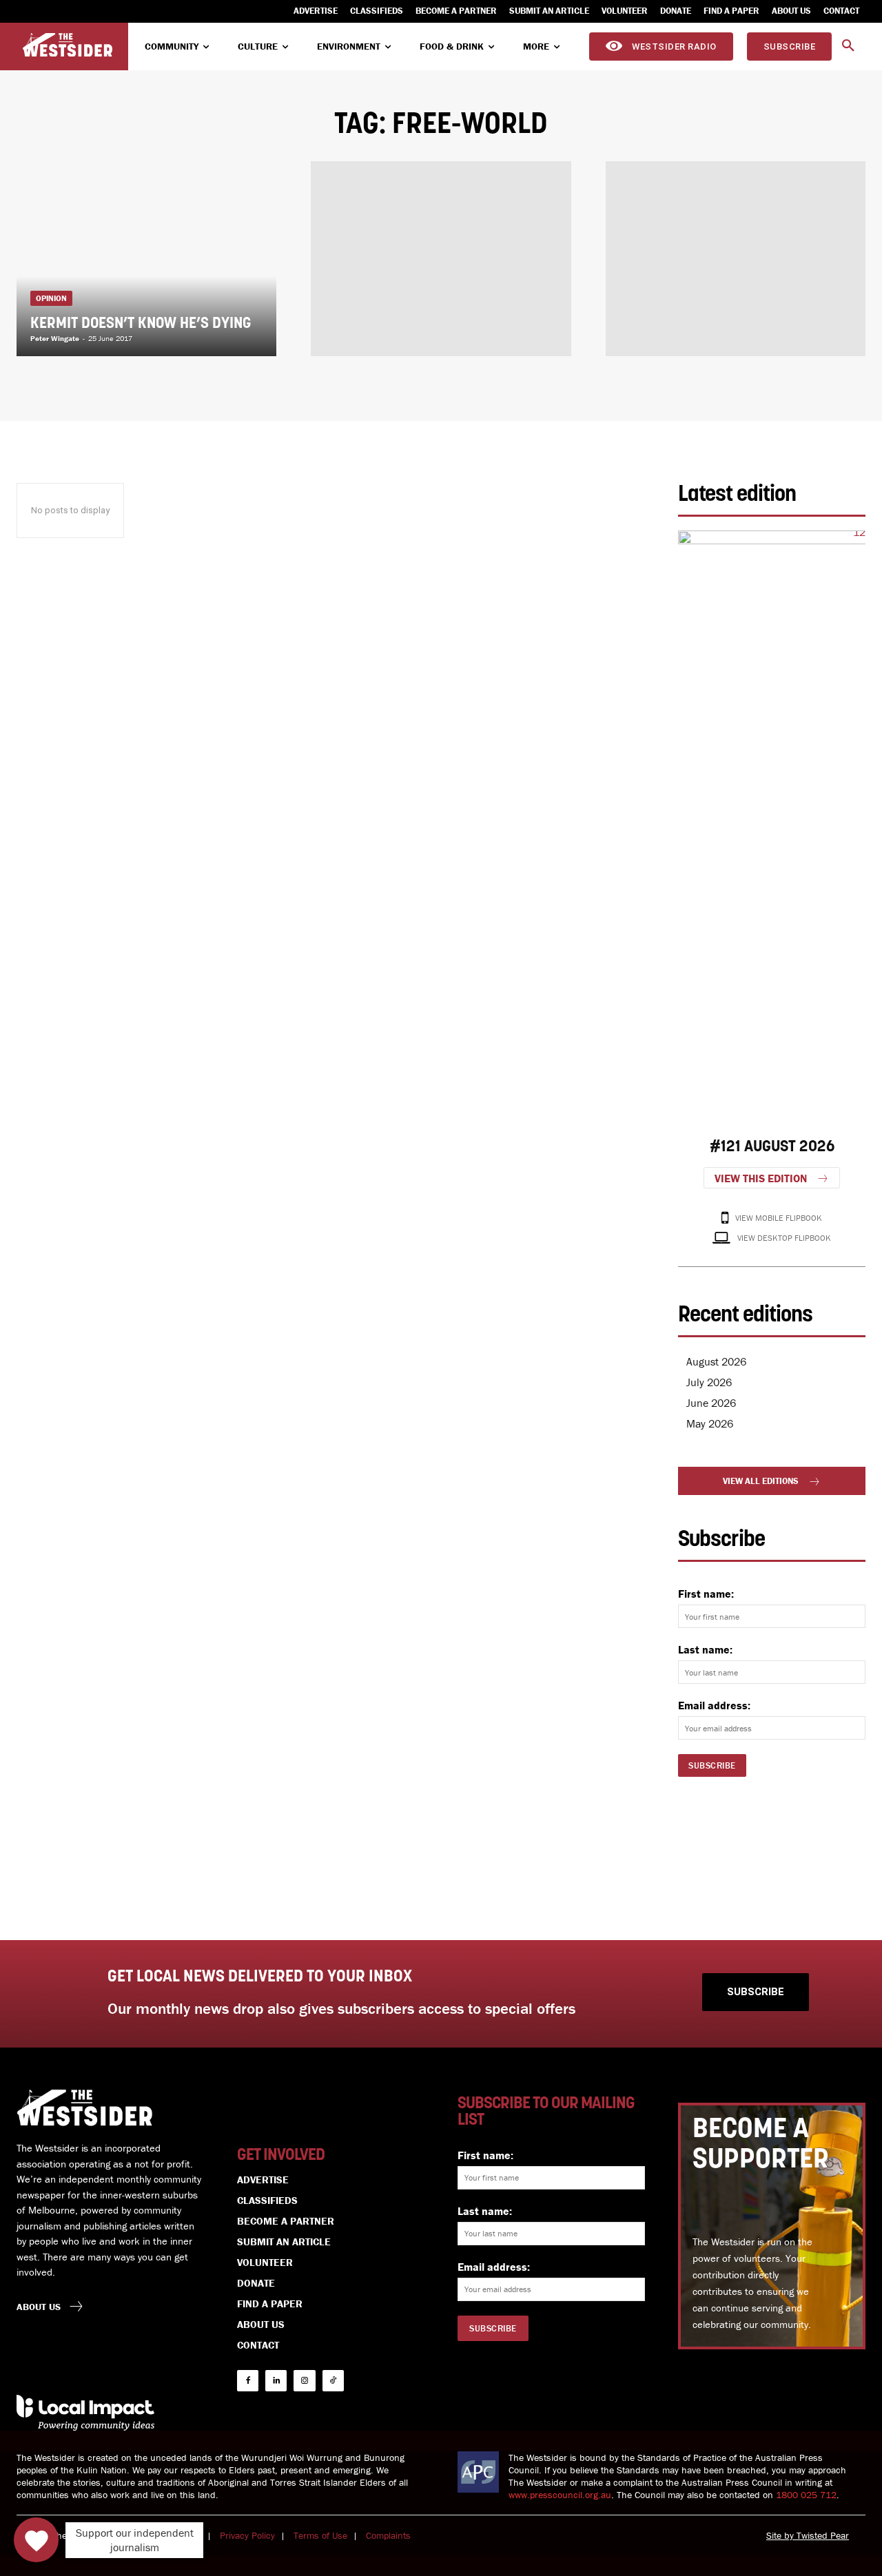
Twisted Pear (823, 2535)
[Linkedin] (276, 2381)
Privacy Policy (247, 2535)
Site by (781, 2535)
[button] (848, 46)
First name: (706, 1594)
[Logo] (68, 45)
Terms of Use (320, 2535)
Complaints (388, 2535)
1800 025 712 (806, 2495)
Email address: (714, 1705)
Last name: (705, 1649)
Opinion (51, 298)
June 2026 (711, 1403)
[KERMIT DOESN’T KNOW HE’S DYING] (146, 259)
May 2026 (710, 1423)
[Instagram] (304, 2381)
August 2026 (716, 1361)
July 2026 (709, 1382)
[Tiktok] (333, 2381)
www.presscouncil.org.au (560, 2495)
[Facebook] (248, 2381)
